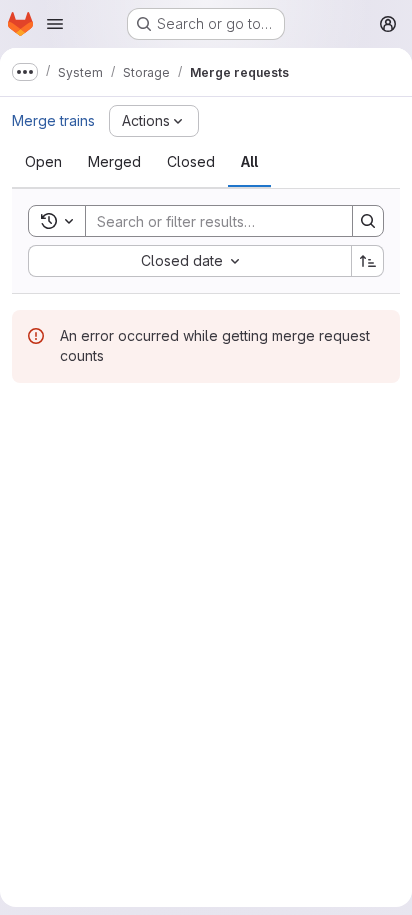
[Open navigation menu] (55, 24)
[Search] (368, 221)
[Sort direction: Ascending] (368, 261)
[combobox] (189, 261)
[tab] (43, 162)
